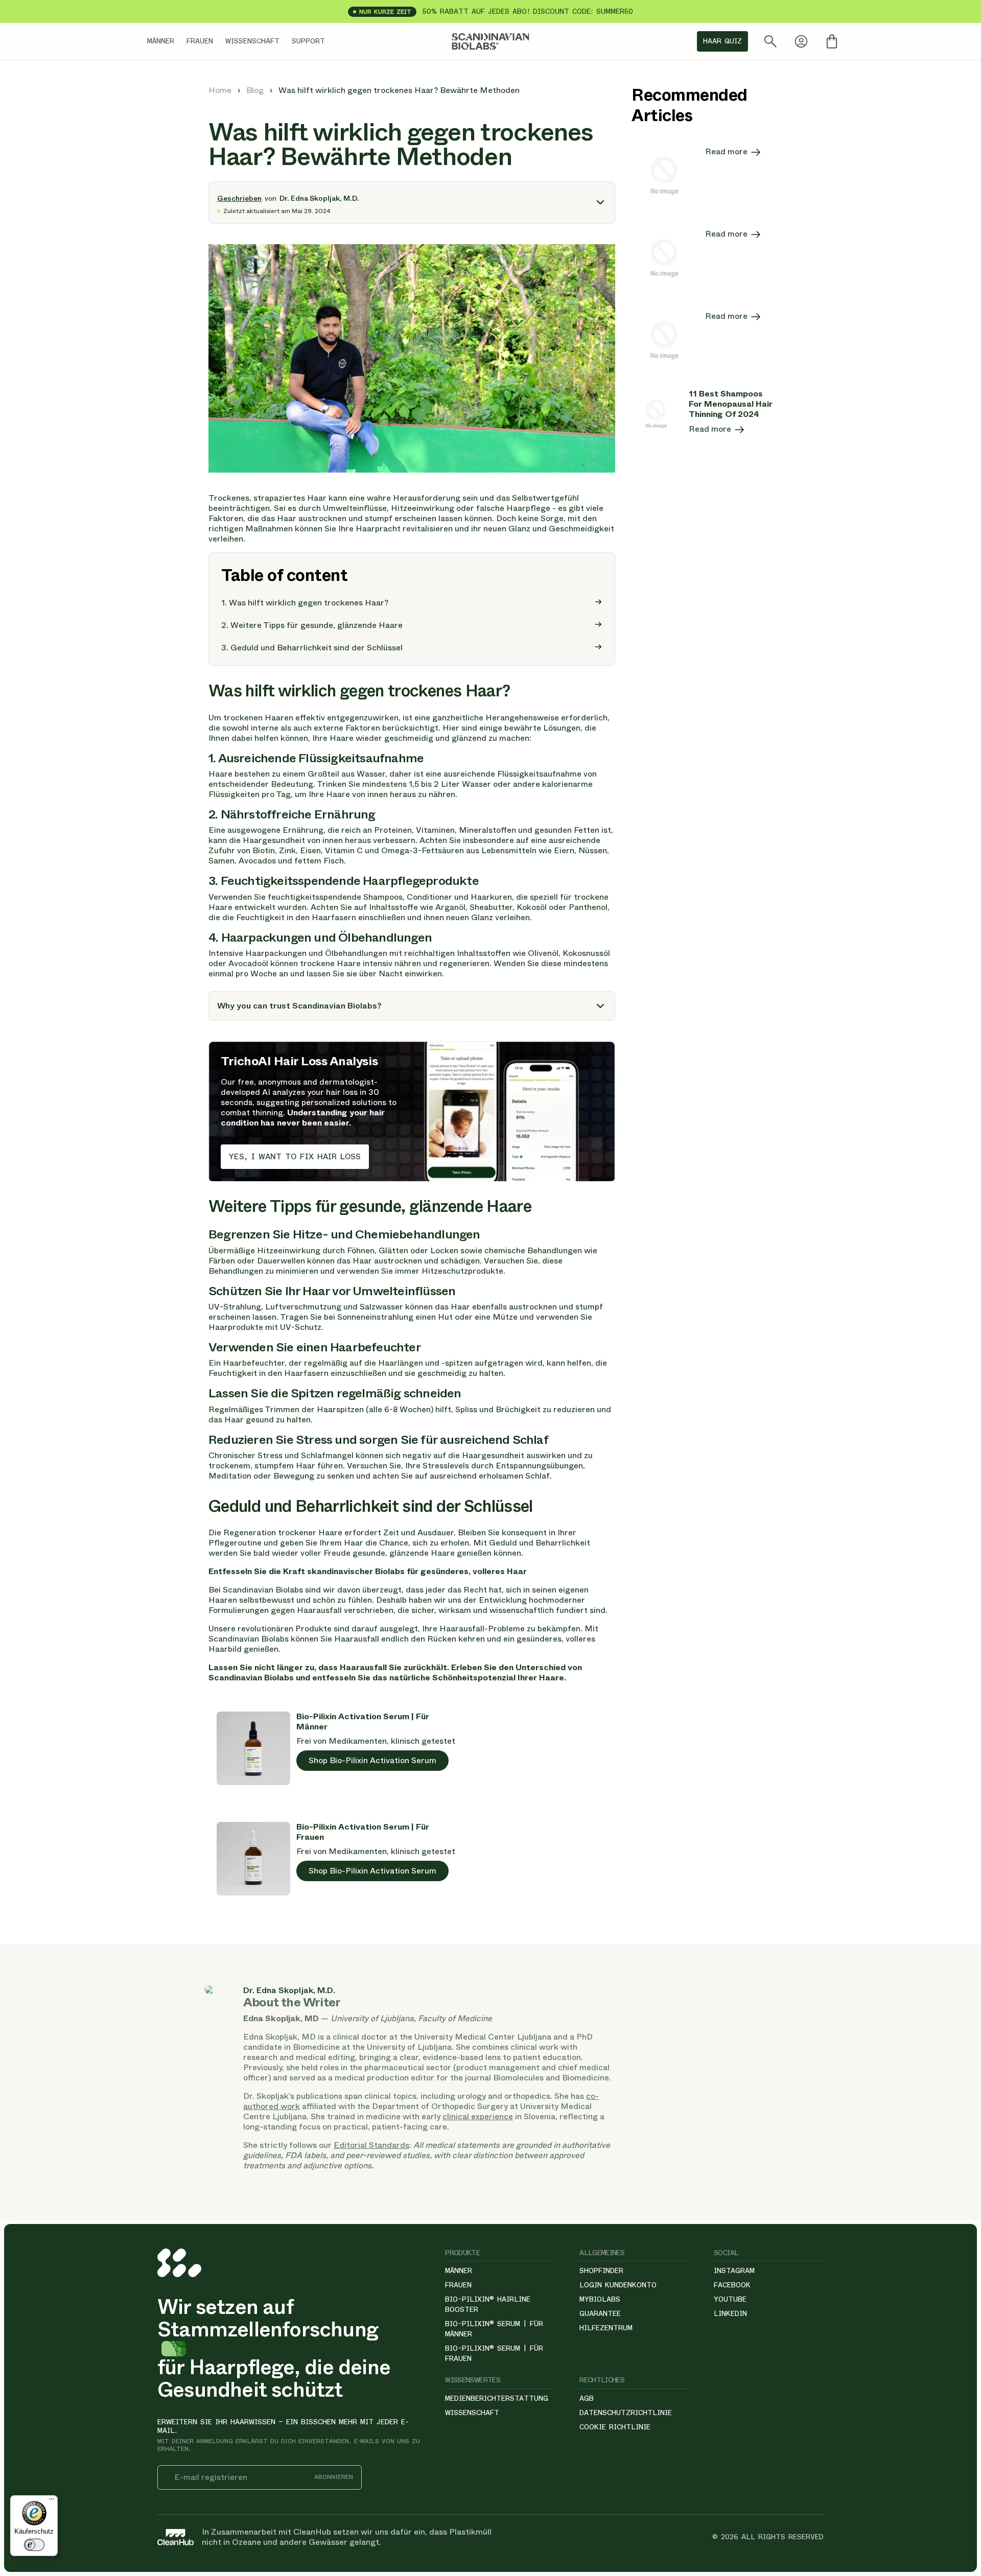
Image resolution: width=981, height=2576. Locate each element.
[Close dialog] (733, 1173)
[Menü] (52, 2501)
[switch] (34, 2545)
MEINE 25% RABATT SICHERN (618, 1366)
